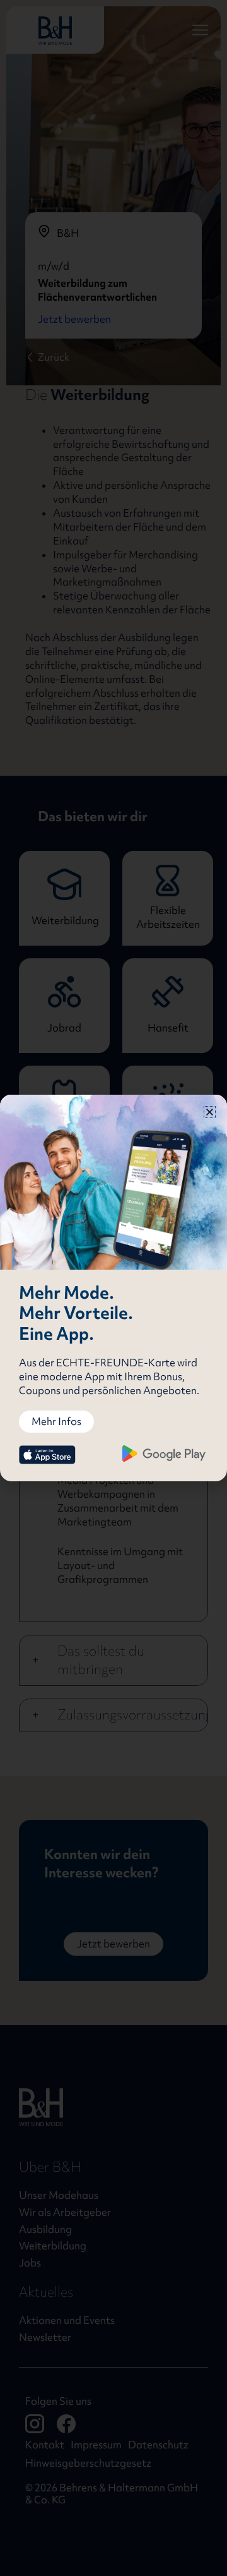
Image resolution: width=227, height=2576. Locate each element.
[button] (210, 1112)
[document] (113, 1288)
